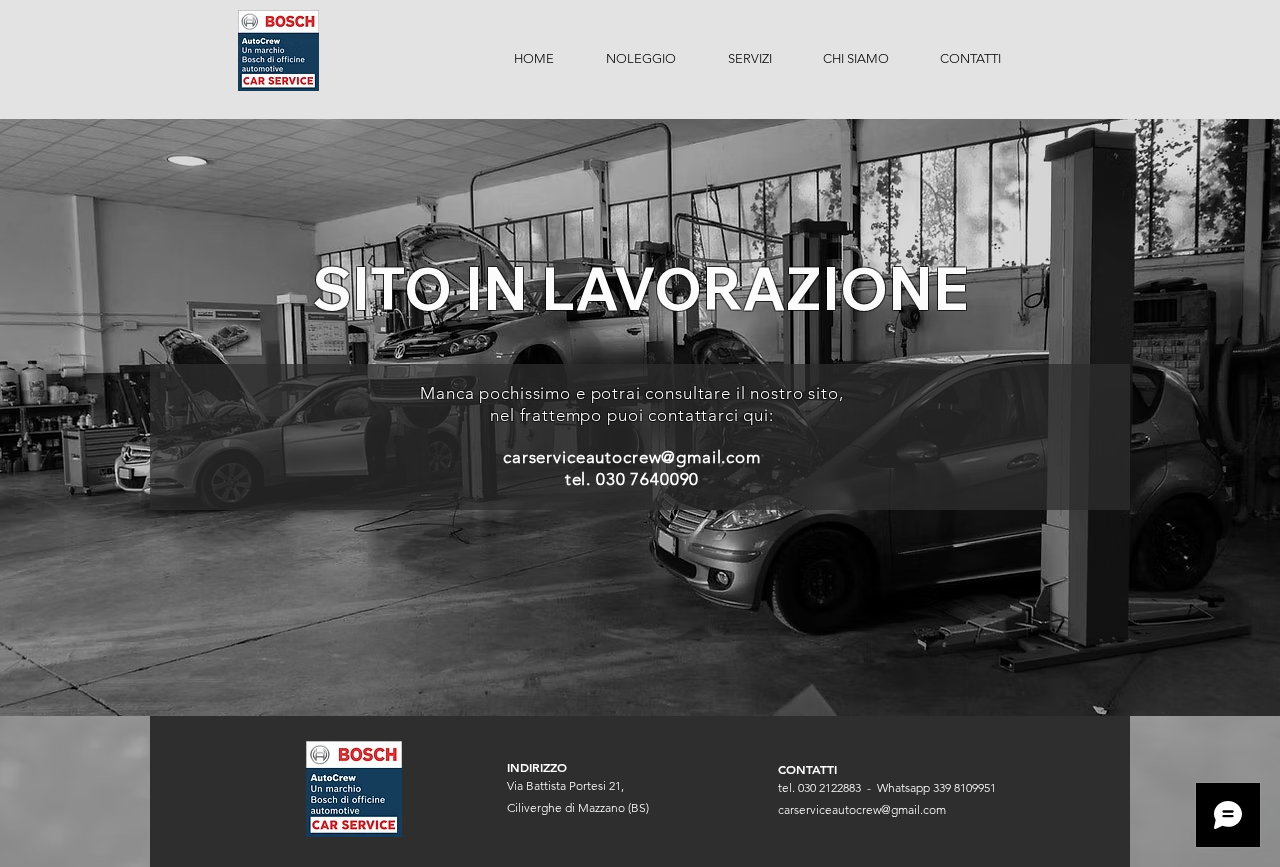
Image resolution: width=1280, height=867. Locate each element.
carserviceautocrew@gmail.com (632, 457)
